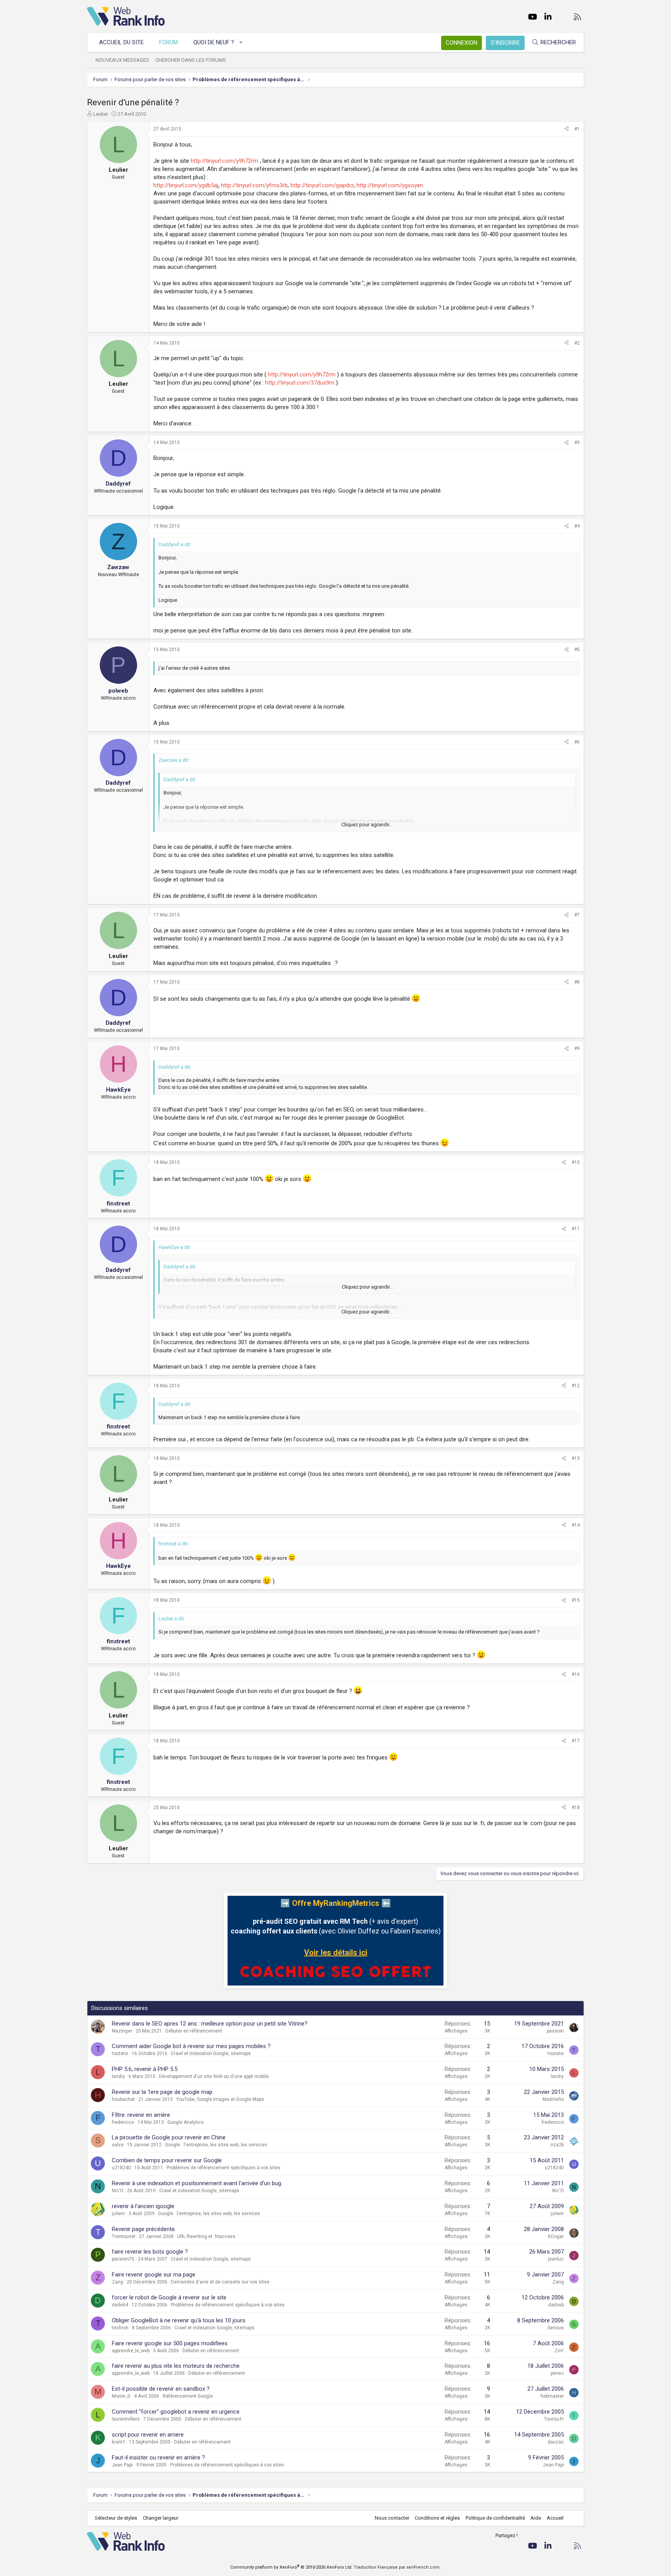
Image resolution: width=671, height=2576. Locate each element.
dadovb (556, 2305)
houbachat (123, 2099)
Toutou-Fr (554, 2419)
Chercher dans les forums (191, 60)
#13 (576, 1458)
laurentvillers (126, 2419)
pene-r (557, 2373)
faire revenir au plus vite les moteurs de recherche (176, 2366)
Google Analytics (186, 2122)
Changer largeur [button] (161, 2518)
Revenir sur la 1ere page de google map (162, 2092)
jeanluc (556, 2259)
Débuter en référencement (194, 2031)
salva (118, 2145)
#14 (576, 1525)
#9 (577, 1049)
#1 (577, 129)
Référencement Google (188, 2396)
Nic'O (118, 2191)
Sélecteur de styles (116, 2518)
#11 (576, 1229)
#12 (576, 1386)
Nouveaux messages (122, 60)
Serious (556, 2328)
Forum (169, 42)
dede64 (120, 2305)
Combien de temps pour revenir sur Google (167, 2160)
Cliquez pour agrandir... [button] (367, 825)
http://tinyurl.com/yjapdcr (322, 185)
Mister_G (121, 2396)
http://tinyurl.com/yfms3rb (254, 185)
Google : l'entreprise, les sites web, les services (216, 2145)
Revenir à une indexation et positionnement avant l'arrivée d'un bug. (197, 2183)
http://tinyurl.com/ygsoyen (390, 185)
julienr (118, 2214)
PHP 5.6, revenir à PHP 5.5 (145, 2069)
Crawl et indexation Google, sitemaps (211, 2053)
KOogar (556, 2236)
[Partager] (567, 129)
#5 (577, 650)
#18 (576, 1808)
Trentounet (124, 2236)
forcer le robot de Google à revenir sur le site (169, 2297)
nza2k (557, 2145)
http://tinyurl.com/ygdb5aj (186, 185)
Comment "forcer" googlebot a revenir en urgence (176, 2412)
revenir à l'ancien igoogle (143, 2206)
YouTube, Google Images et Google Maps (220, 2099)
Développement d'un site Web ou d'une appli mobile (214, 2076)
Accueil (555, 2518)
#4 (577, 526)
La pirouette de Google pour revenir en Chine (169, 2137)
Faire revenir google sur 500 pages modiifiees (170, 2343)
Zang (117, 2282)
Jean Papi (122, 2465)
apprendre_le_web (131, 2351)
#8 (577, 982)
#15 (576, 1600)
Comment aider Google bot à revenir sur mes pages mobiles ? (191, 2046)
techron (120, 2328)
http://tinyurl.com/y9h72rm (224, 161)
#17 (576, 1741)
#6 (577, 742)
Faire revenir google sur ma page (154, 2275)
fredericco (123, 2122)
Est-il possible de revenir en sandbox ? (161, 2389)
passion (555, 2031)
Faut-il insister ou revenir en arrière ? (158, 2458)
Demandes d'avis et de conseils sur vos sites (220, 2282)
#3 (577, 442)
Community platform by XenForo (291, 2567)
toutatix (120, 2053)
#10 (576, 1162)
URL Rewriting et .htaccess (206, 2236)
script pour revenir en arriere (148, 2435)
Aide (536, 2518)
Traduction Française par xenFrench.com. (397, 2567)
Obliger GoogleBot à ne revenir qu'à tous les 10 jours (179, 2320)
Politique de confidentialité (495, 2518)
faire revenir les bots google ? (150, 2252)
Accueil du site (121, 42)
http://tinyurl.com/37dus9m (300, 383)
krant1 (119, 2442)
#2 (577, 343)
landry (118, 2076)
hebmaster (552, 2396)
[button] (241, 43)
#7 (577, 915)
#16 (576, 1674)
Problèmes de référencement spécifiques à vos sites (223, 2168)
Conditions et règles (437, 2518)
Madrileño (553, 2099)
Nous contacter (392, 2518)
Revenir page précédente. (144, 2229)
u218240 (121, 2168)
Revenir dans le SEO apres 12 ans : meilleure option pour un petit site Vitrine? (210, 2024)
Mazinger (122, 2031)
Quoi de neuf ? (214, 42)
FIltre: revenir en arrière (141, 2115)
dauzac (556, 2442)
